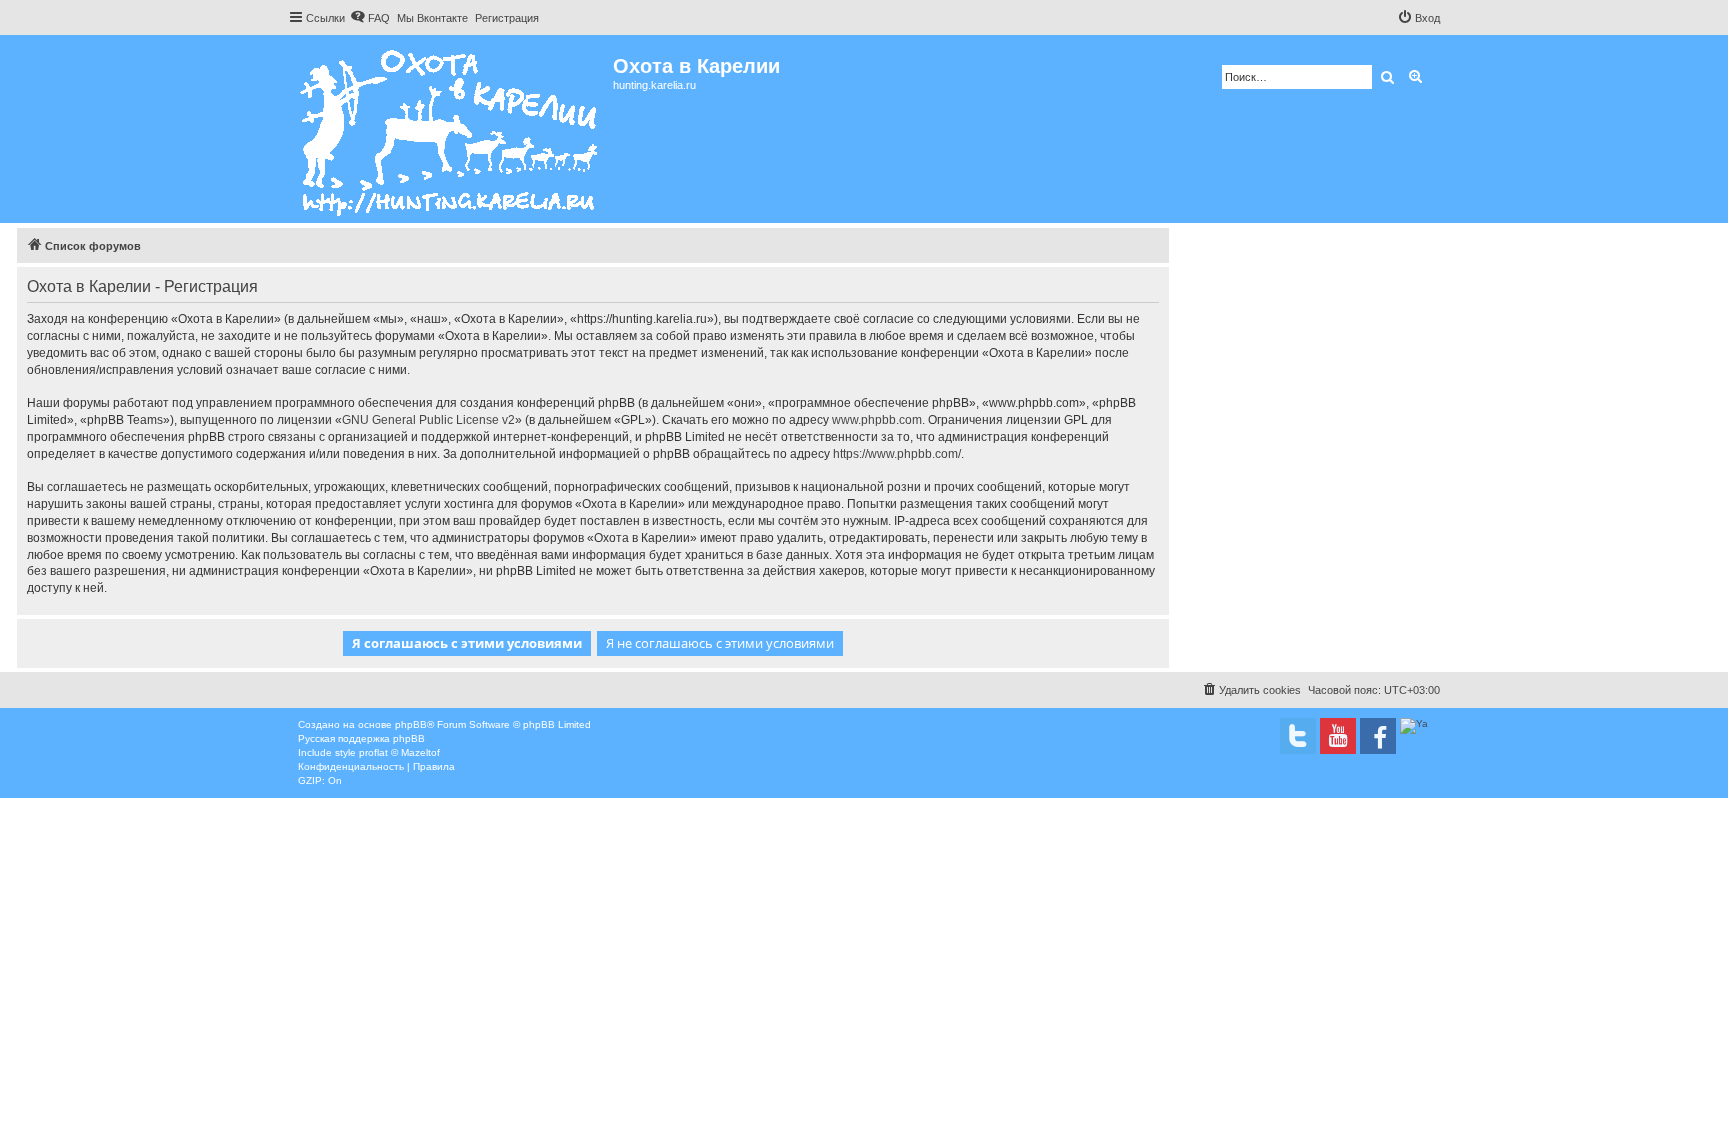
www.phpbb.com (877, 420)
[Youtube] (1338, 736)
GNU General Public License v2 (428, 420)
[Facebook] (1378, 736)
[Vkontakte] (1298, 736)
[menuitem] (370, 18)
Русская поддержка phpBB (361, 738)
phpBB (411, 724)
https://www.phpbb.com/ (897, 454)
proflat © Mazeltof (399, 752)
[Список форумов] (450, 129)
